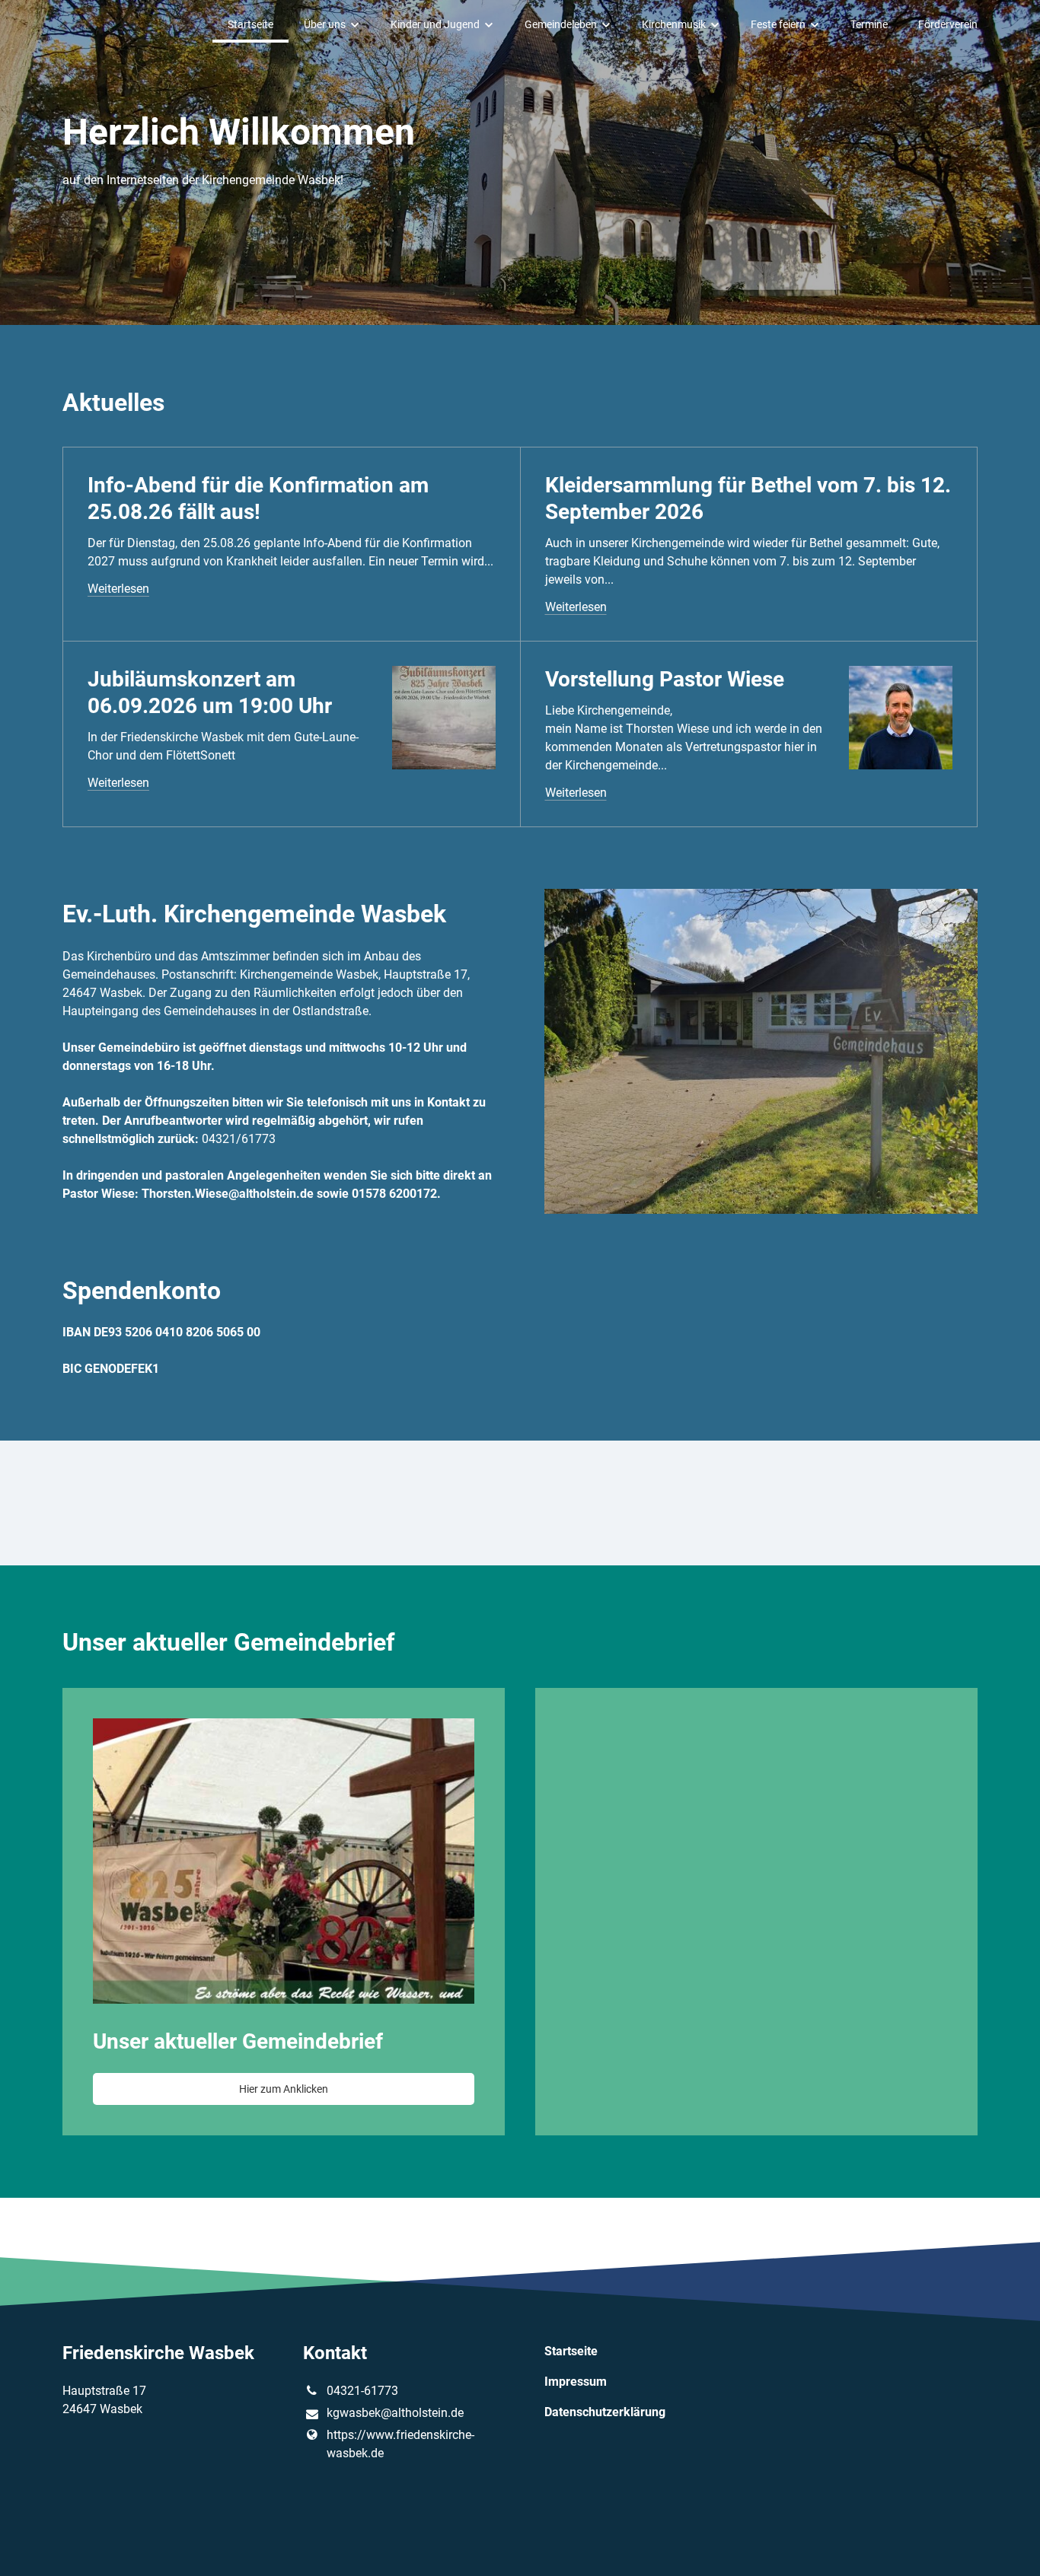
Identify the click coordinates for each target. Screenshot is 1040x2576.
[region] (520, 1912)
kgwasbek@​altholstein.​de (395, 2413)
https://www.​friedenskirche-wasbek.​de (400, 2444)
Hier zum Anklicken (284, 2089)
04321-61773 (362, 2391)
